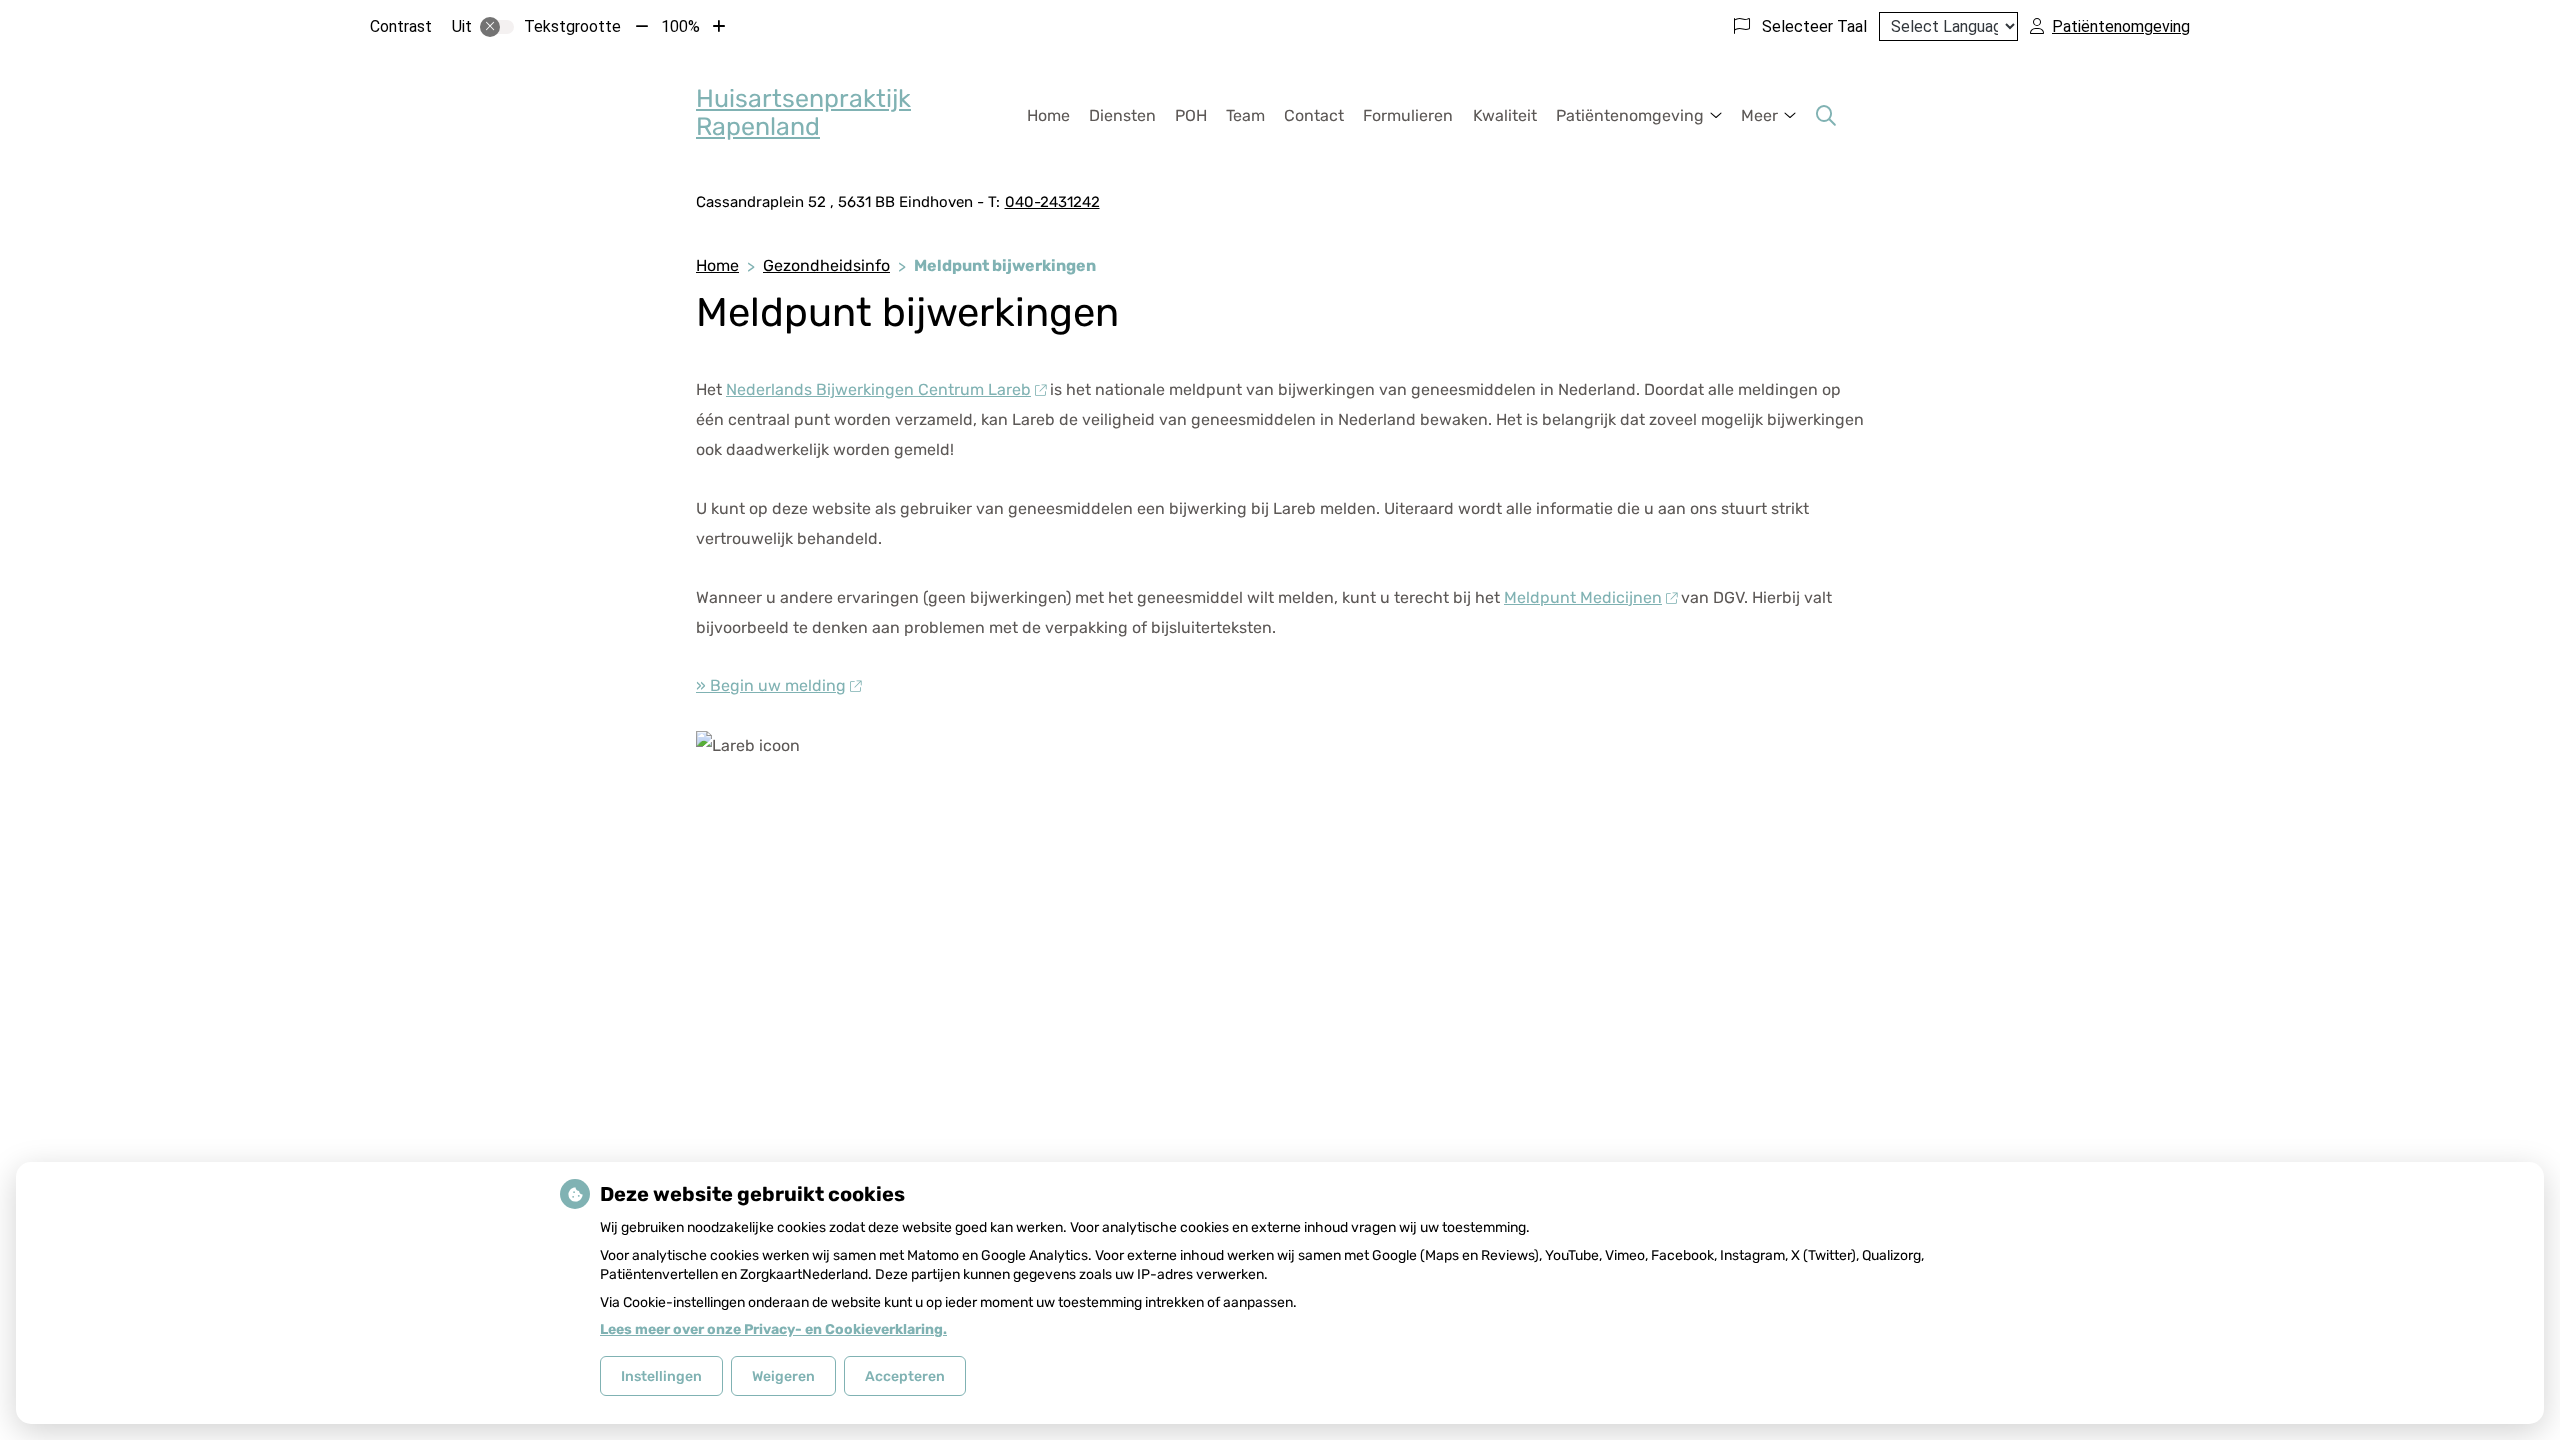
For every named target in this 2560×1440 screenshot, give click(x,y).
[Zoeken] (1826, 116)
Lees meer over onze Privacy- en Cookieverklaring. (773, 1329)
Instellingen (661, 1376)
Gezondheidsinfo (826, 265)
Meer (1759, 115)
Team (1245, 115)
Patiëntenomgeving (1630, 115)
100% (680, 26)
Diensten (1122, 115)
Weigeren (783, 1376)
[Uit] (497, 27)
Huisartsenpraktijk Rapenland (803, 112)
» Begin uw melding (771, 685)
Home (1048, 115)
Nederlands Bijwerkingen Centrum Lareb (878, 389)
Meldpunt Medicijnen (1583, 597)
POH (1191, 115)
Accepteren (905, 1376)
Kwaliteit (1505, 115)
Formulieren (1408, 115)
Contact (1314, 115)
